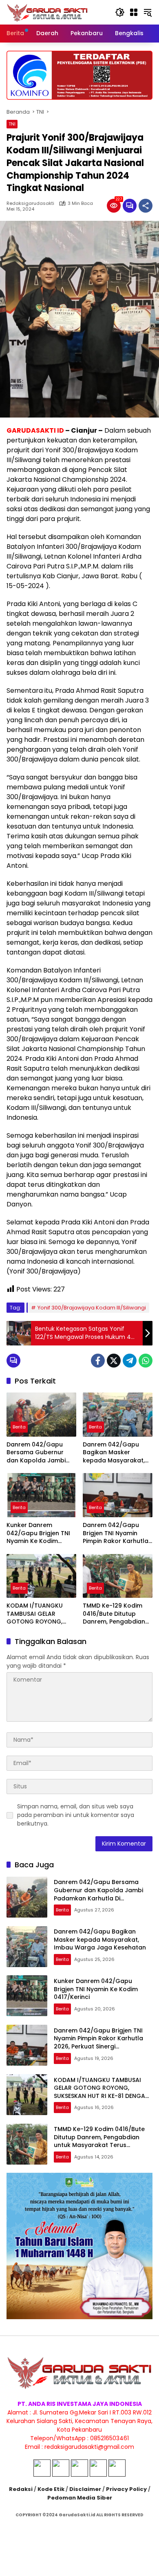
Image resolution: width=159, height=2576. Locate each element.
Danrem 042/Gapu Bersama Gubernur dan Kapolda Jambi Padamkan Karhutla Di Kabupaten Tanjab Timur (40, 1453)
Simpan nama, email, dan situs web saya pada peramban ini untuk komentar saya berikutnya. (76, 1815)
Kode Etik (51, 2489)
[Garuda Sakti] (47, 12)
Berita (19, 1427)
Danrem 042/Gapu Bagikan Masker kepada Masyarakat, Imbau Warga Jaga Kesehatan (114, 1453)
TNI (12, 124)
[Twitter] (114, 1361)
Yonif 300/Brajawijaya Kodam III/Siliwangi (92, 1308)
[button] (120, 12)
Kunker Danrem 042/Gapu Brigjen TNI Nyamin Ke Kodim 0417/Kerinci (38, 1533)
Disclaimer (85, 2489)
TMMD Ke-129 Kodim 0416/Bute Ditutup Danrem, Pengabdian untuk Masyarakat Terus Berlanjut (114, 1614)
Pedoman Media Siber (80, 2498)
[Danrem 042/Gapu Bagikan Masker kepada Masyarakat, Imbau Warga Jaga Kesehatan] (118, 1414)
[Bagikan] (146, 206)
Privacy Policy (126, 2489)
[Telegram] (130, 1361)
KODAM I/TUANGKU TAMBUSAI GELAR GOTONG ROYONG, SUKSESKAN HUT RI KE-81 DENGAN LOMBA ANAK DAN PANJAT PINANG (41, 1614)
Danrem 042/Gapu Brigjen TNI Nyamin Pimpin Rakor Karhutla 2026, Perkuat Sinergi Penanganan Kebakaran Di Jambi (116, 1533)
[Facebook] (98, 1361)
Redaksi (21, 2489)
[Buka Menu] (134, 12)
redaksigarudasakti (30, 203)
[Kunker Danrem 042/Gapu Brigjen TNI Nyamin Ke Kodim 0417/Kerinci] (41, 1495)
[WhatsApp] (146, 1361)
